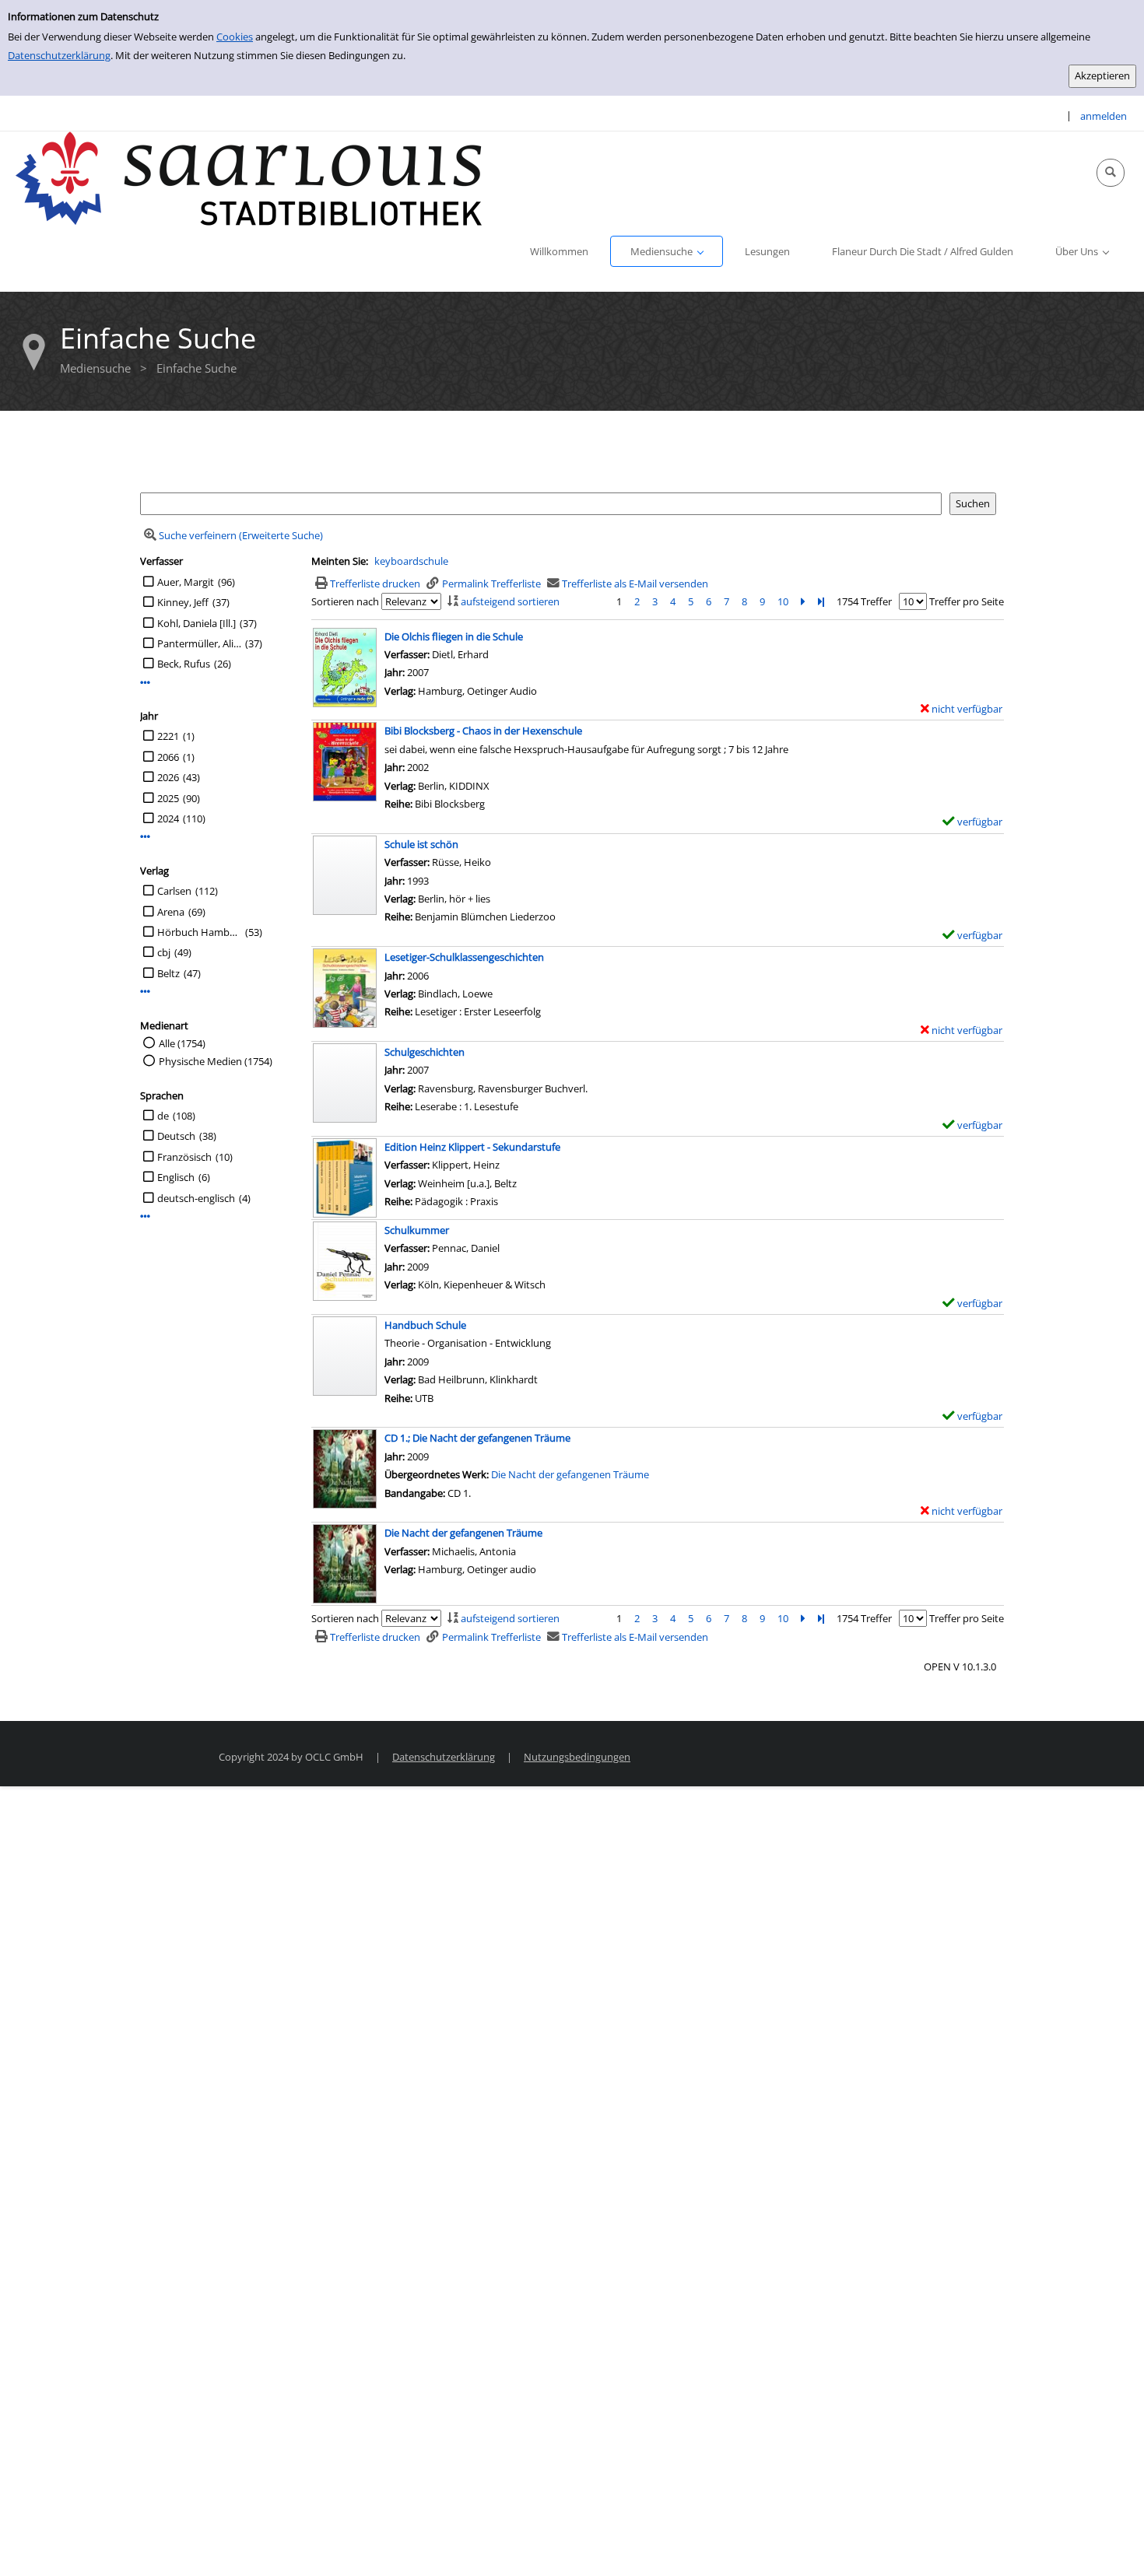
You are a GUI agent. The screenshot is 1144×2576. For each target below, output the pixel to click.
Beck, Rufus (184, 664)
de (163, 1116)
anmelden (1104, 116)
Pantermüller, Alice (199, 643)
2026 (168, 777)
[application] (667, 251)
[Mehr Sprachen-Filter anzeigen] (145, 1216)
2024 (168, 818)
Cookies (235, 37)
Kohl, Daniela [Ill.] (197, 623)
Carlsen (174, 891)
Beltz (168, 973)
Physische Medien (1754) (216, 1061)
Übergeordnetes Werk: (438, 1474)
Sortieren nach (345, 601)
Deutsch (176, 1136)
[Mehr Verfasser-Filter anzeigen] (145, 683)
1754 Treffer (864, 601)
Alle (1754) (182, 1043)
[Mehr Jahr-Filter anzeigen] (145, 837)
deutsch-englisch (196, 1198)
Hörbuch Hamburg (199, 932)
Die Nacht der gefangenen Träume (570, 1474)
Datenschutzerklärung (59, 55)
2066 (168, 757)
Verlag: (400, 1183)
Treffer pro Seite (967, 601)
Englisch (176, 1177)
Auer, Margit (186, 582)
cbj (164, 952)
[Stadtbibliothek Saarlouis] (249, 177)
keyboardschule (411, 561)
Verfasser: (408, 1165)
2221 (168, 736)
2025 (168, 798)
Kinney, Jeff (183, 602)
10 (783, 601)
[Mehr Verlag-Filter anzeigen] (145, 992)
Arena (171, 912)
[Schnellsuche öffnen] (1111, 173)
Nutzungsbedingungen (577, 1757)
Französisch (184, 1157)
